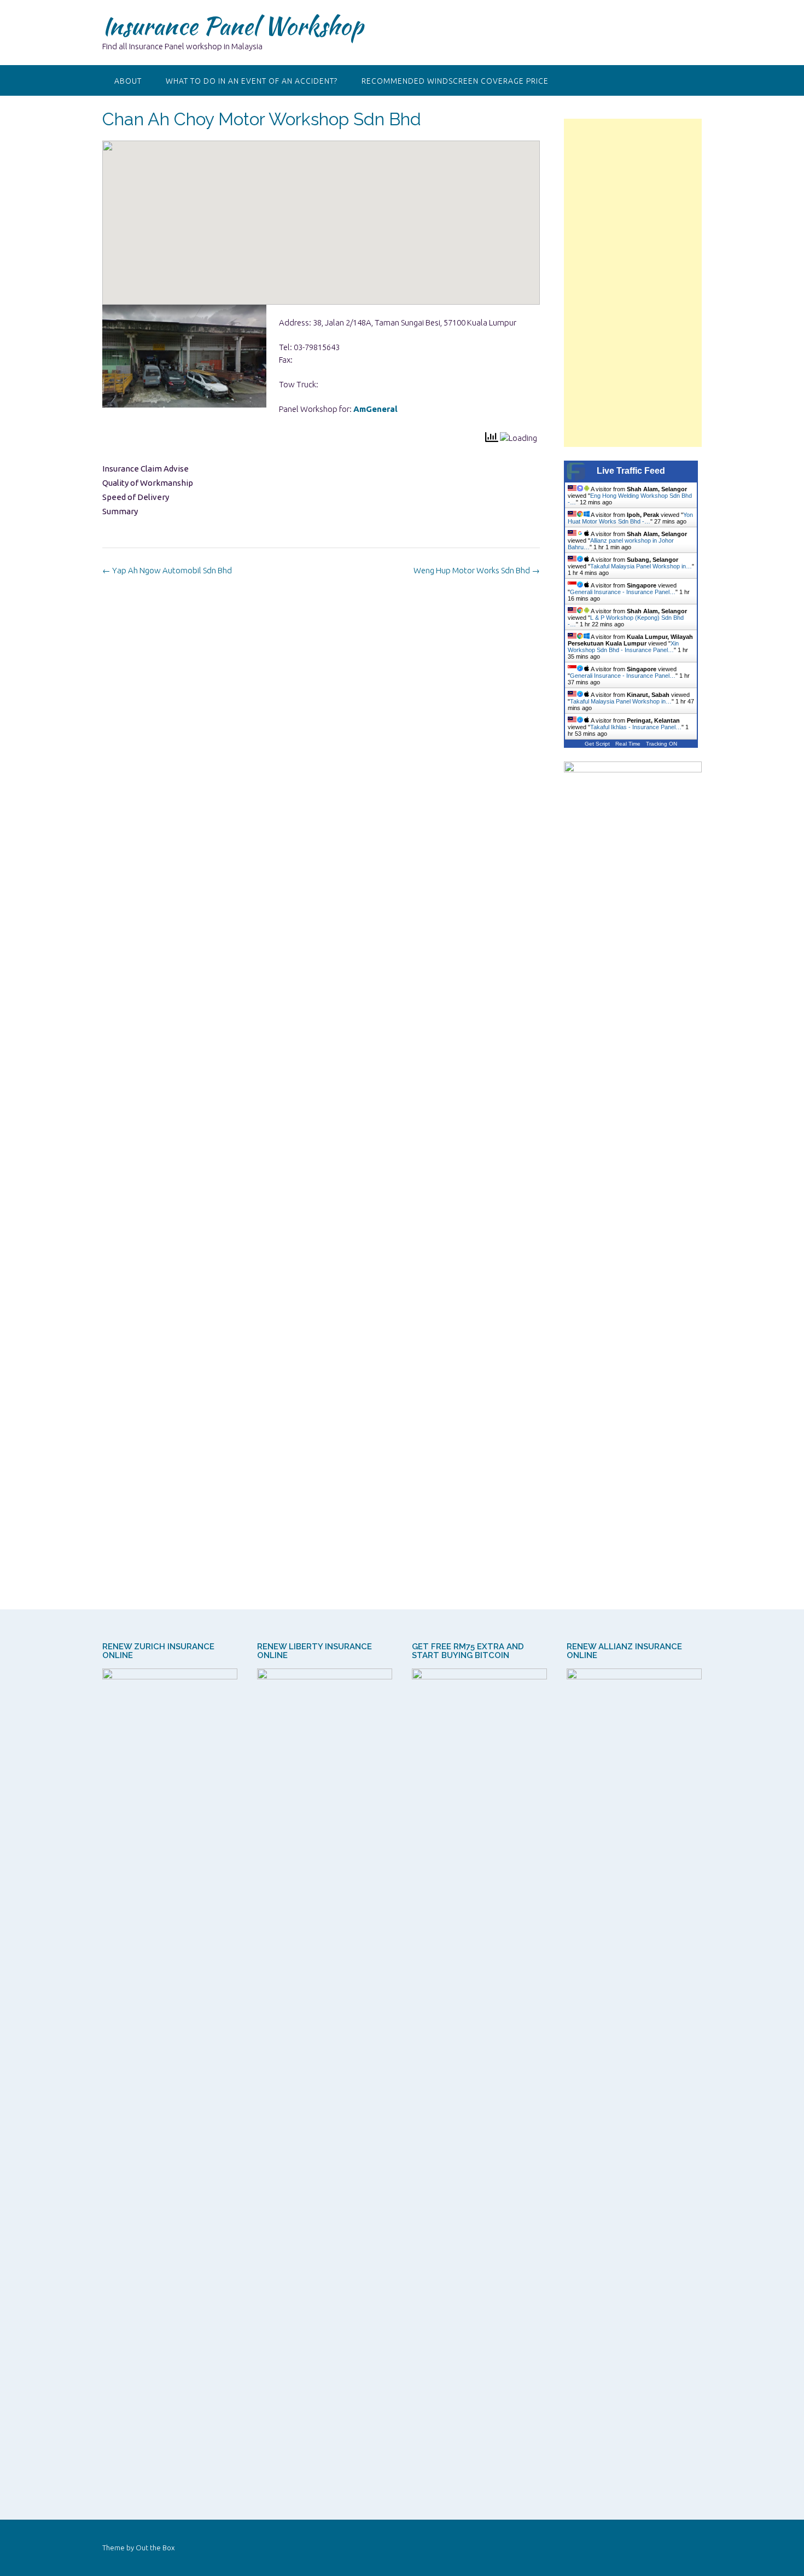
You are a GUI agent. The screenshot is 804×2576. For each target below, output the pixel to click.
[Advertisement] (633, 283)
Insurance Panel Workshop (233, 26)
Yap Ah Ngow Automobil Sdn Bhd (167, 570)
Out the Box (155, 2548)
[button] (321, 213)
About (128, 81)
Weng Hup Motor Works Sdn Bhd (477, 570)
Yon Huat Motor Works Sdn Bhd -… (630, 518)
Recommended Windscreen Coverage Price (455, 81)
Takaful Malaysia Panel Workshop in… (641, 566)
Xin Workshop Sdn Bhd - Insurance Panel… (623, 647)
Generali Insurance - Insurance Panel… (623, 592)
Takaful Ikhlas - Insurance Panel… (636, 727)
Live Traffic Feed (631, 471)
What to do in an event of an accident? (252, 81)
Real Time (628, 744)
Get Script (597, 744)
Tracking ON (662, 744)
